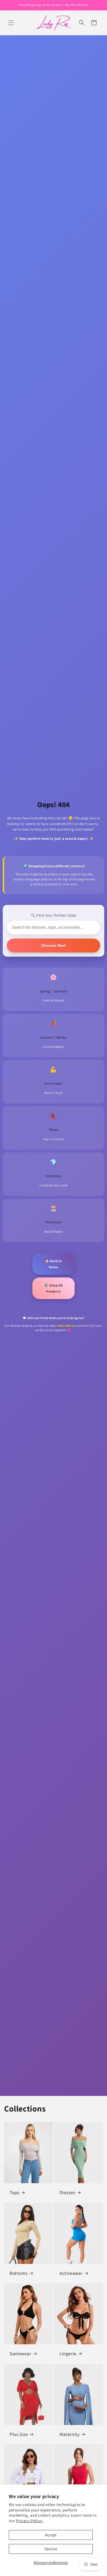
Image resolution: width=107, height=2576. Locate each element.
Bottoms (19, 2273)
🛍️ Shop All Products (54, 1288)
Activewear (71, 2273)
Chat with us (66, 1326)
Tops (14, 2192)
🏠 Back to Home (53, 1264)
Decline (51, 2549)
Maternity (70, 2434)
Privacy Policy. (30, 2521)
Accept (51, 2535)
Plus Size (19, 2434)
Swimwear (20, 2354)
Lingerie (68, 2354)
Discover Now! (54, 946)
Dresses (67, 2192)
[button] (11, 23)
